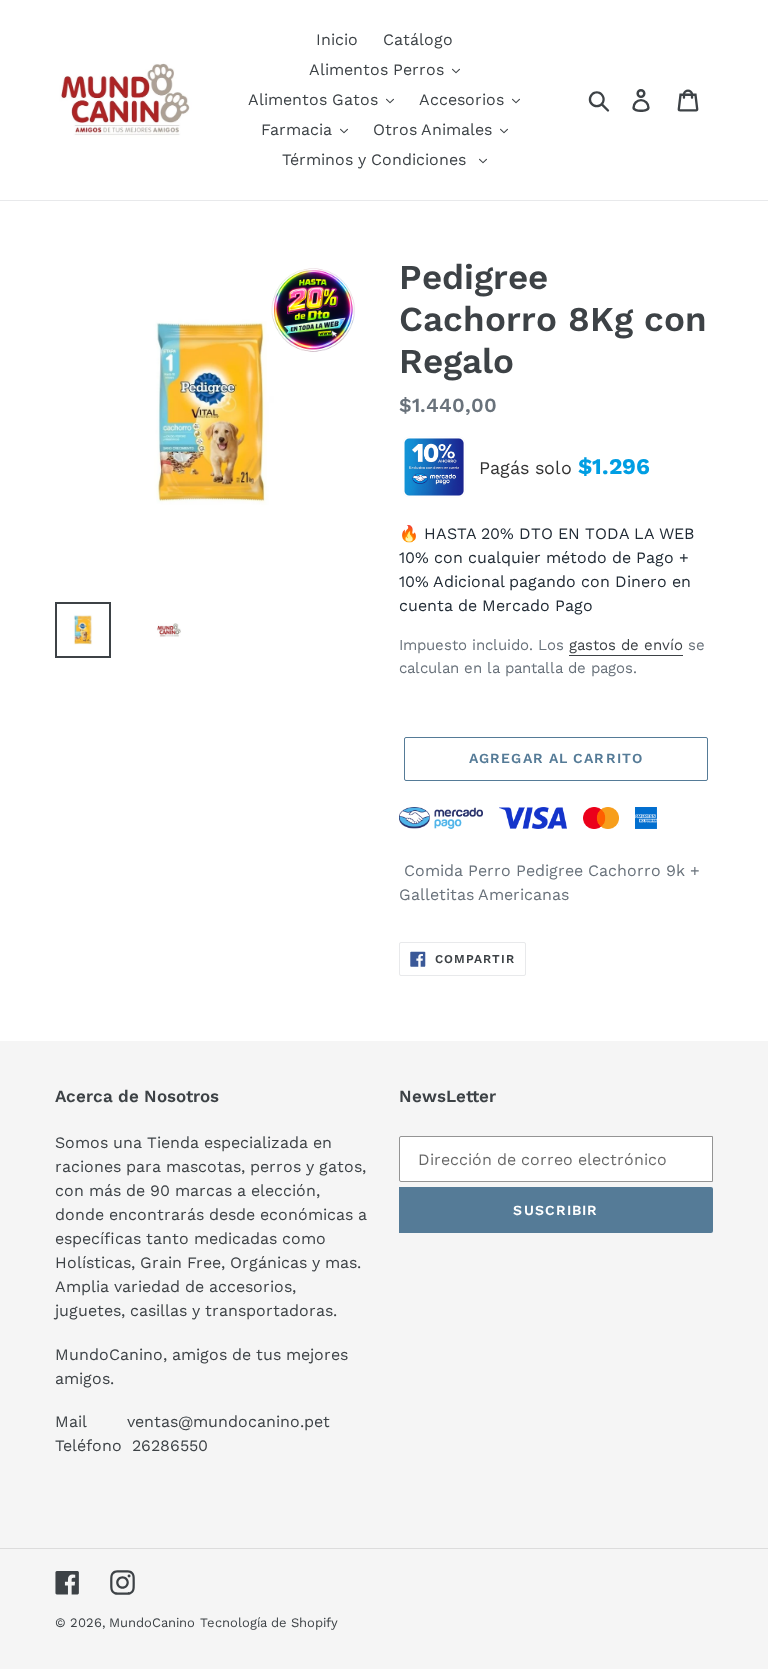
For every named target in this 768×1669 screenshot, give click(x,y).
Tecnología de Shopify (269, 1622)
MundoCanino (152, 1622)
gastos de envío (626, 645)
